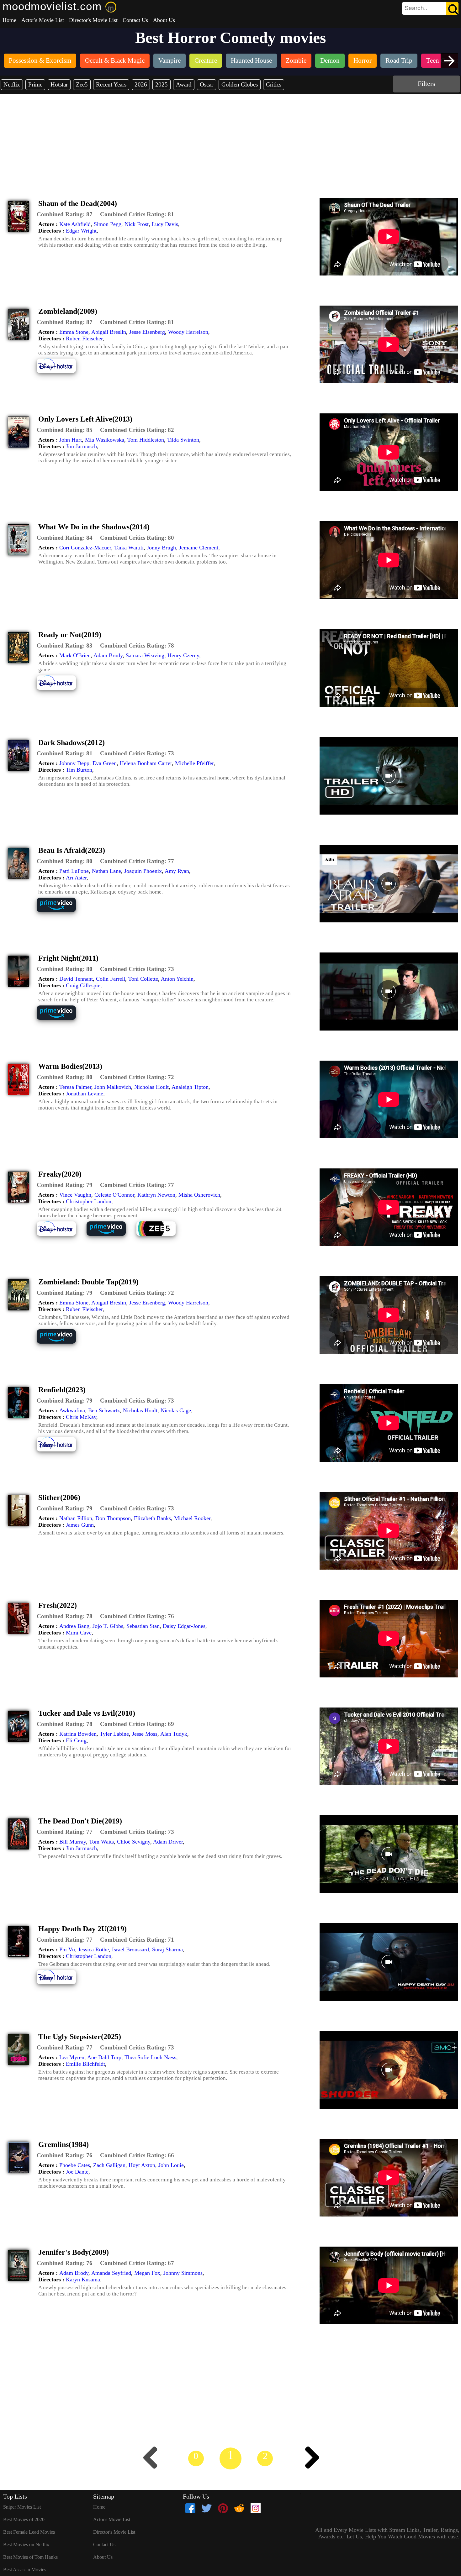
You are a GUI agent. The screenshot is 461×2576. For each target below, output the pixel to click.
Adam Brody (108, 655)
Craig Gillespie (83, 985)
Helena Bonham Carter (146, 763)
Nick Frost (137, 224)
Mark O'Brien (75, 655)
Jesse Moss (145, 1734)
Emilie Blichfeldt (85, 2064)
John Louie (171, 2165)
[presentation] (449, 61)
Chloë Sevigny (134, 1842)
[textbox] (416, 8)
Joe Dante (77, 2172)
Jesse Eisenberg (147, 332)
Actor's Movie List (43, 20)
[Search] (452, 8)
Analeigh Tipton (190, 1087)
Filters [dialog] (427, 84)
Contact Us (135, 20)
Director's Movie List (93, 20)
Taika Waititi (129, 548)
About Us (164, 20)
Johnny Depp (74, 763)
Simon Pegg (108, 224)
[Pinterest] (223, 2508)
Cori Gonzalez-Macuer (85, 548)
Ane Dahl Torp (104, 2057)
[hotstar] (61, 372)
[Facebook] (190, 2508)
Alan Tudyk (174, 1734)
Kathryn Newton (156, 1195)
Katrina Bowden (78, 1734)
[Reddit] (239, 2508)
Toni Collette (143, 979)
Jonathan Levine (85, 1094)
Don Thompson (113, 1518)
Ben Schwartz (104, 1410)
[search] (430, 8)
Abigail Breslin (109, 332)
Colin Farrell (111, 979)
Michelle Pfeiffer (194, 763)
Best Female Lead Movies (29, 2532)
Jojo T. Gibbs (108, 1626)
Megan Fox (147, 2273)
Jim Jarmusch (81, 446)
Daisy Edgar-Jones (184, 1626)
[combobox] (416, 8)
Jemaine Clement (199, 548)
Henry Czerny (183, 655)
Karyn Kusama (83, 2280)
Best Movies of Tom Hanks (30, 2557)
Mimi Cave (79, 1633)
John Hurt (71, 440)
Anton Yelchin (177, 979)
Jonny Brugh (161, 548)
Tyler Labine (114, 1734)
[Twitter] (207, 2508)
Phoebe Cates (75, 2165)
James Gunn (80, 1525)
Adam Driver (168, 1842)
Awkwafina (72, 1410)
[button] (65, 214)
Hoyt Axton (142, 2165)
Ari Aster (76, 878)
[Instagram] (256, 2508)
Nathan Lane (106, 871)
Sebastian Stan (143, 1626)
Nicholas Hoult (151, 1087)
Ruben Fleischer (84, 338)
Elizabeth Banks (152, 1518)
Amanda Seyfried (111, 2273)
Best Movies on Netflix (26, 2545)
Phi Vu (67, 1949)
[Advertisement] (230, 141)
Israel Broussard (130, 1949)
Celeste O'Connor (114, 1195)
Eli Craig (76, 1740)
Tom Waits (101, 1842)
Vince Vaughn (75, 1195)
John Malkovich (113, 1087)
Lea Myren (72, 2057)
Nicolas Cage (176, 1410)
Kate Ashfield (75, 224)
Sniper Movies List (22, 2507)
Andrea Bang (74, 1626)
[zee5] (161, 1235)
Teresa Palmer (75, 1087)
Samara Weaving (145, 655)
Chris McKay (81, 1417)
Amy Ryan (177, 871)
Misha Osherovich (199, 1195)
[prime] (61, 911)
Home (9, 20)
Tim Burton (79, 770)
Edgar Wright (81, 231)
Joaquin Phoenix (143, 871)
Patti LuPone (74, 871)
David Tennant (76, 979)
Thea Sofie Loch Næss (150, 2057)
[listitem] (40, 61)
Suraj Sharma (167, 1949)
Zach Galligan (109, 2165)
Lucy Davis (165, 224)
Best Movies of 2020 (24, 2519)
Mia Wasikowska (105, 440)
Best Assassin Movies (25, 2570)
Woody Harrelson (188, 332)
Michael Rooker (192, 1518)
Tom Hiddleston (146, 440)
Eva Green (105, 763)
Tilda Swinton (183, 440)
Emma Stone (74, 332)
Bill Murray (73, 1842)
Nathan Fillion (76, 1518)
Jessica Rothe (93, 1949)
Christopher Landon (89, 1201)
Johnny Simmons (183, 2273)
